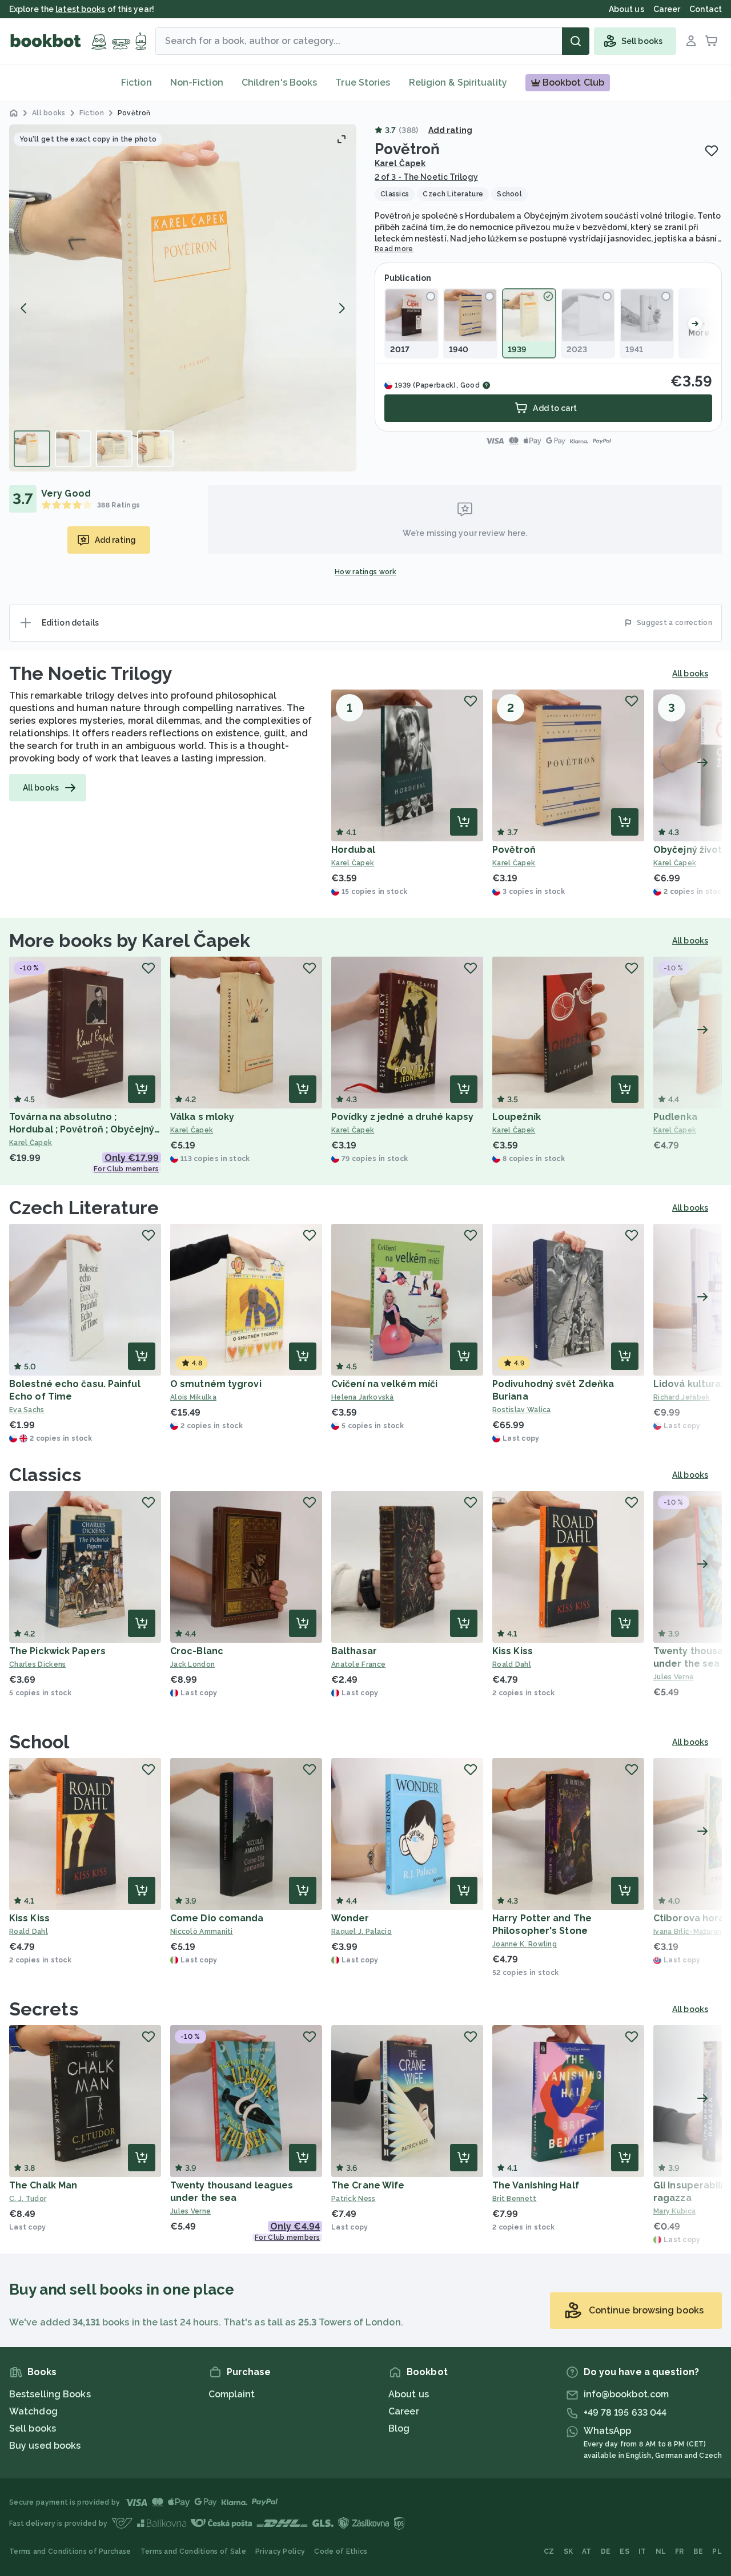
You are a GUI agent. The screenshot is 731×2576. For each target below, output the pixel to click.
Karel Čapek (400, 163)
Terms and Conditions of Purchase (70, 2551)
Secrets (44, 2009)
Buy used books (45, 2446)
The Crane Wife (368, 2185)
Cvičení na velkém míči (384, 1384)
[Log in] (691, 41)
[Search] (576, 41)
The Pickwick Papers (57, 1651)
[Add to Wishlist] (712, 151)
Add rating (450, 130)
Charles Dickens (38, 1664)
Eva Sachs (27, 1410)
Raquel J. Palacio (362, 1932)
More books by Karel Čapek (130, 940)
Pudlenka (675, 1117)
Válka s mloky (202, 1117)
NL (661, 2551)
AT (587, 2551)
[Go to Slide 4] (155, 449)
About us (409, 2394)
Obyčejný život (688, 850)
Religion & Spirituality (458, 82)
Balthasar (354, 1651)
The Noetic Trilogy (91, 673)
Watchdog (33, 2411)
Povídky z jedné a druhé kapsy (402, 1117)
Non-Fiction (197, 82)
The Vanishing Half (536, 2185)
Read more (394, 249)
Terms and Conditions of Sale (193, 2551)
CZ (549, 2551)
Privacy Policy (280, 2551)
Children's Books (280, 82)
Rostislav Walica (522, 1410)
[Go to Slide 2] (73, 449)
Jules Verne (190, 2211)
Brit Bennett (515, 2199)
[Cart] (712, 41)
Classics (45, 1475)
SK (569, 2551)
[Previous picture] (24, 308)
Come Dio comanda (217, 1918)
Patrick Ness (354, 2199)
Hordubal (353, 850)
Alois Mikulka (193, 1397)
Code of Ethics (341, 2551)
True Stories (363, 82)
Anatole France (358, 1664)
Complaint (232, 2394)
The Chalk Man (43, 2185)
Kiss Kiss (513, 1651)
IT (642, 2551)
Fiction (136, 82)
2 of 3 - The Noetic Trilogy (426, 177)
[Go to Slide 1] (32, 449)
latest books (80, 9)
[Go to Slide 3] (114, 449)
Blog (399, 2428)
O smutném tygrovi (216, 1384)
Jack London (192, 1664)
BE (698, 2551)
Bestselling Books (50, 2394)
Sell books (33, 2428)
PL (717, 2551)
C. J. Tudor (28, 2199)
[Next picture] (342, 308)
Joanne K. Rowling (525, 1944)
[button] (183, 298)
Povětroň (514, 850)
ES (624, 2551)
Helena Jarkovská (363, 1397)
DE (606, 2551)
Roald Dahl (512, 1664)
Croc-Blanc (197, 1651)
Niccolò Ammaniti (202, 1932)
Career (404, 2411)
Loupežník (517, 1117)
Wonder (350, 1918)
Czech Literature (84, 1208)
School (39, 1742)
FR (680, 2551)
